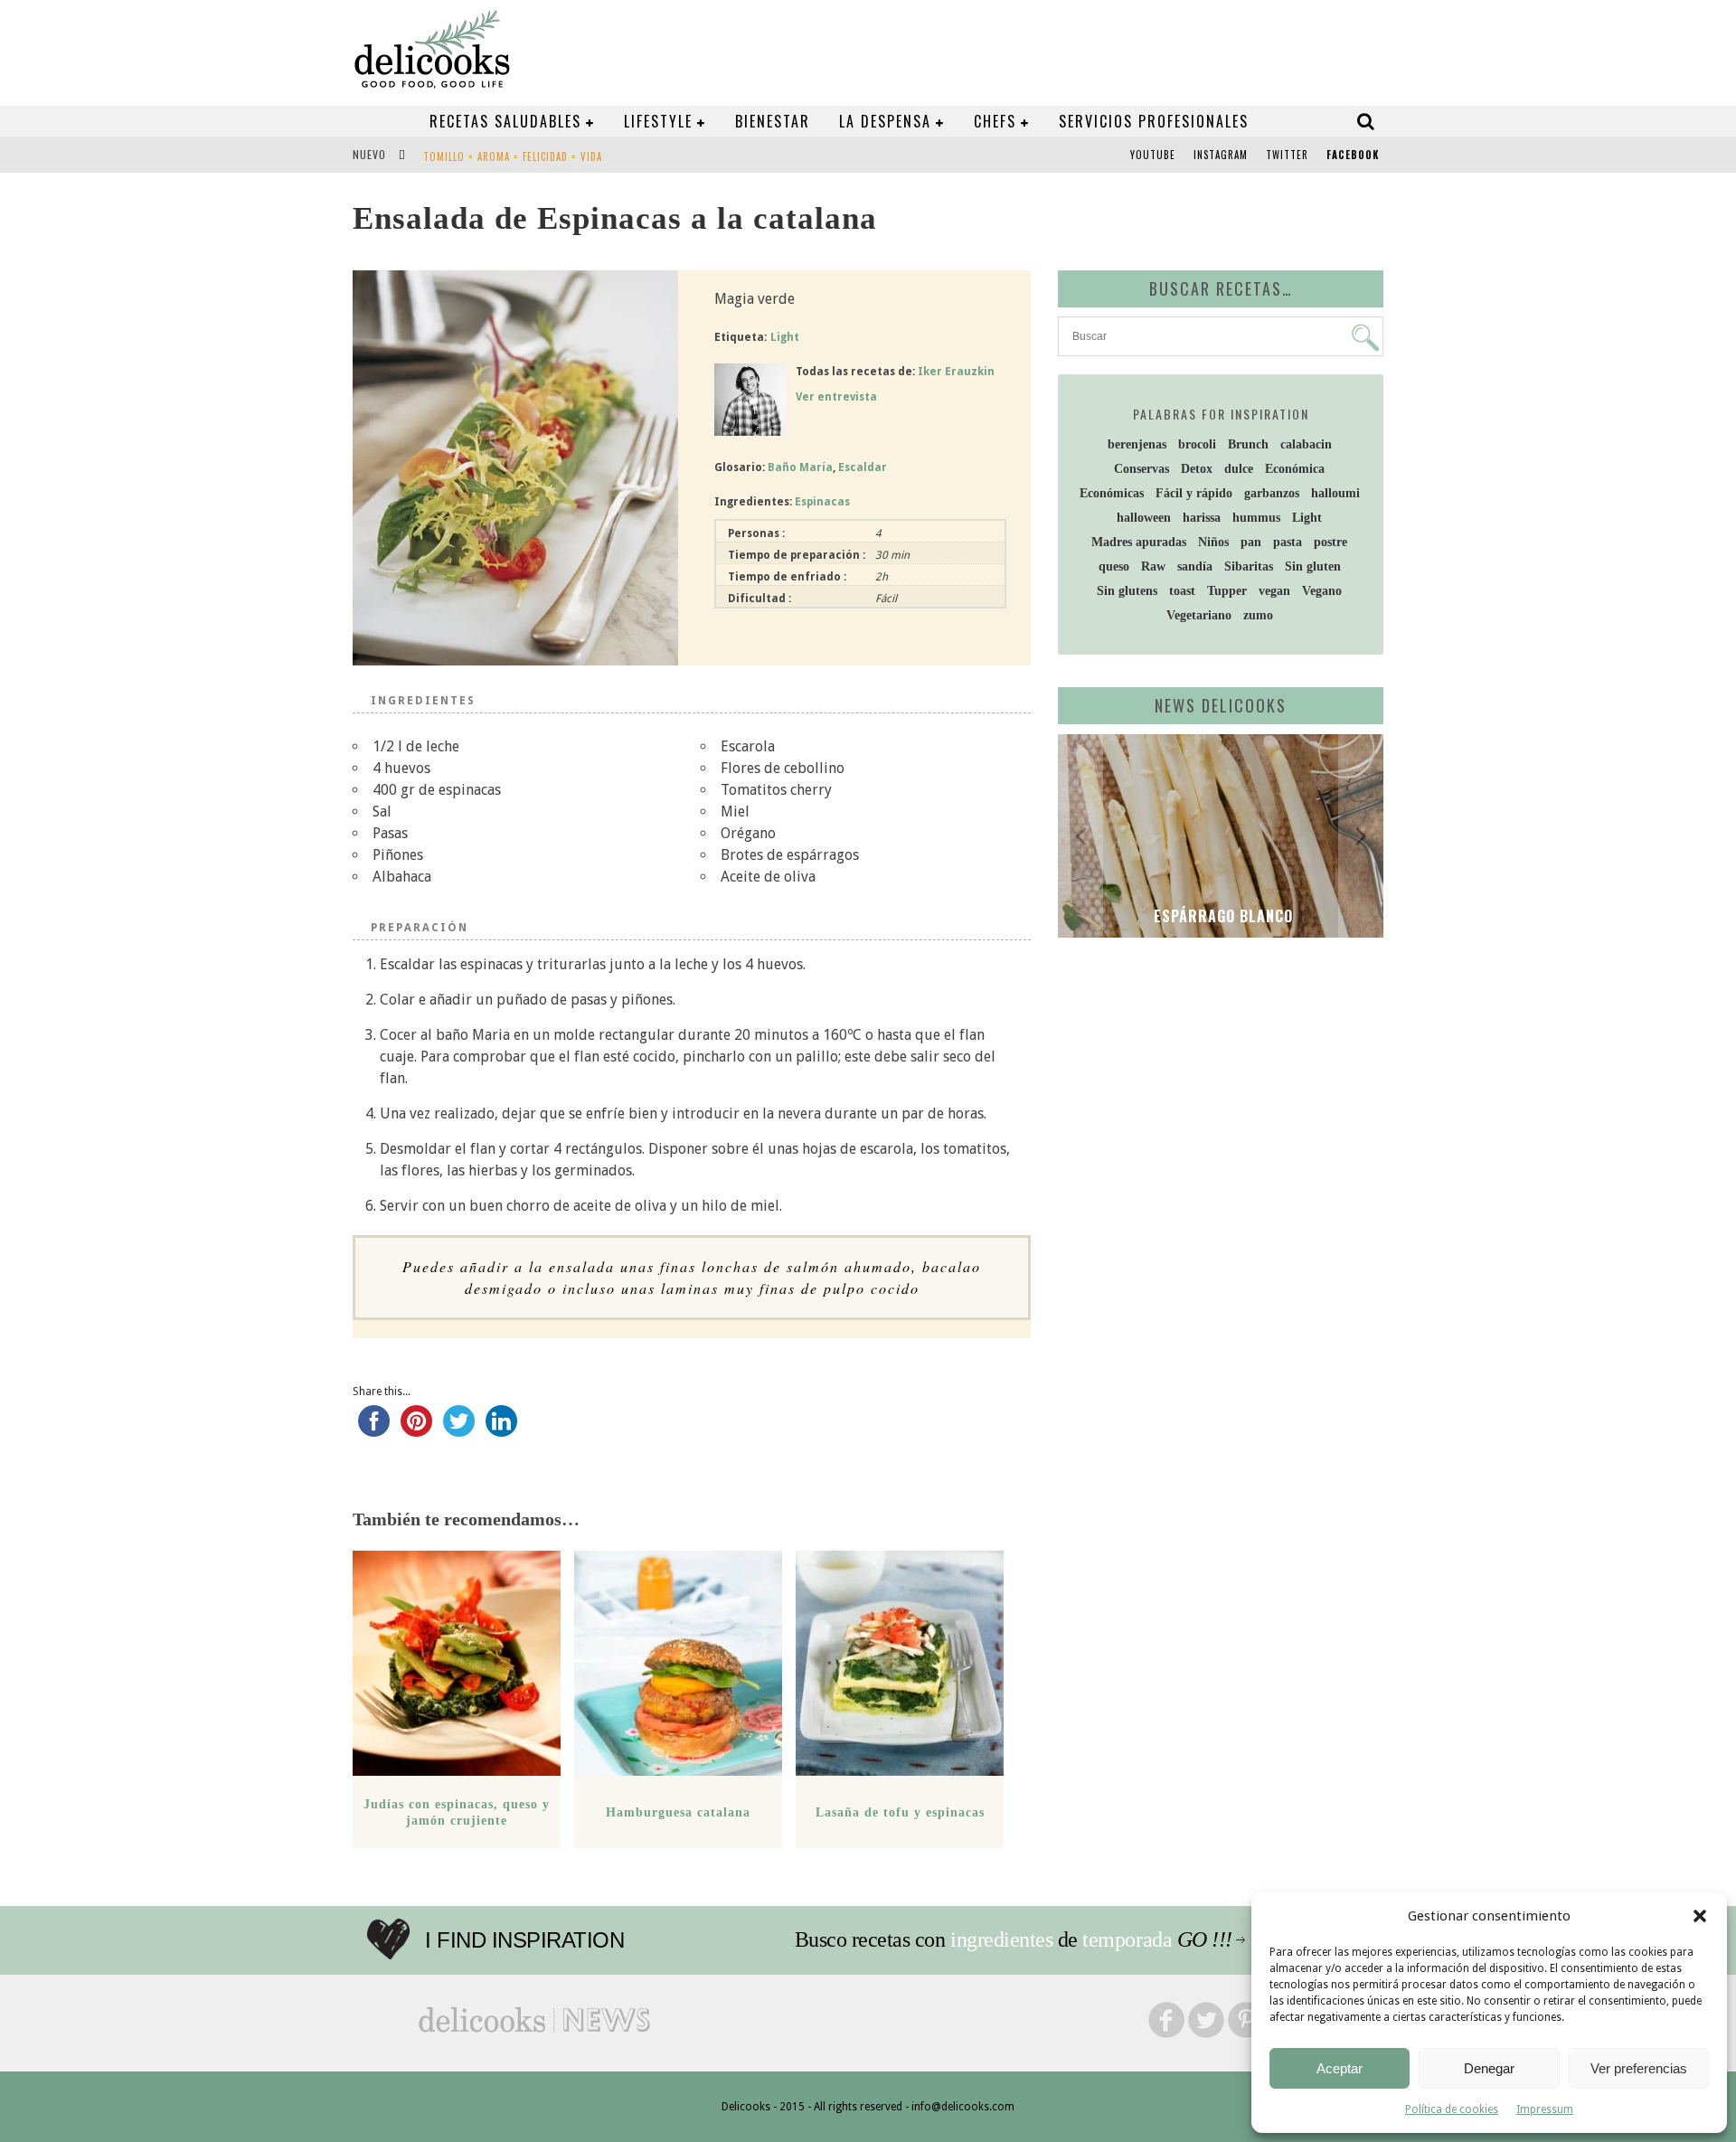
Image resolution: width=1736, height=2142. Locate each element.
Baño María (800, 467)
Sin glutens (1127, 591)
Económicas (1112, 493)
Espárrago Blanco (1221, 916)
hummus (1256, 518)
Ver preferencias (1639, 2068)
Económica (1295, 469)
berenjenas (1137, 444)
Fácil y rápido (1194, 493)
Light (785, 337)
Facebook (1353, 155)
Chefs (995, 121)
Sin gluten (1313, 566)
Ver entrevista (836, 397)
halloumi (1335, 493)
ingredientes (1001, 1939)
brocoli (1197, 444)
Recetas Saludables (505, 121)
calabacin (1306, 444)
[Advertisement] (1216, 1091)
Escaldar (863, 467)
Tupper (1227, 591)
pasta (1288, 542)
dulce (1239, 469)
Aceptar (1340, 2068)
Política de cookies (1452, 2109)
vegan (1274, 591)
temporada (1127, 1939)
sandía (1195, 566)
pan (1251, 542)
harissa (1202, 518)
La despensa (885, 121)
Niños (1213, 542)
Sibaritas (1249, 566)
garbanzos (1272, 493)
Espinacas (822, 502)
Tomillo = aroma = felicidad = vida (513, 156)
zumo (1258, 615)
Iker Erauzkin (956, 372)
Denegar (1489, 2068)
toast (1182, 591)
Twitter (1287, 155)
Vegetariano (1199, 615)
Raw (1153, 566)
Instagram (1221, 155)
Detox (1197, 469)
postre (1330, 542)
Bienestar (773, 121)
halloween (1144, 518)
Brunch (1248, 444)
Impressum (1545, 2109)
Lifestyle (658, 121)
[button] (1700, 1916)
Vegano (1322, 591)
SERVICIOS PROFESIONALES (1154, 121)
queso (1114, 566)
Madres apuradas (1139, 542)
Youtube (1153, 155)
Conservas (1142, 469)
